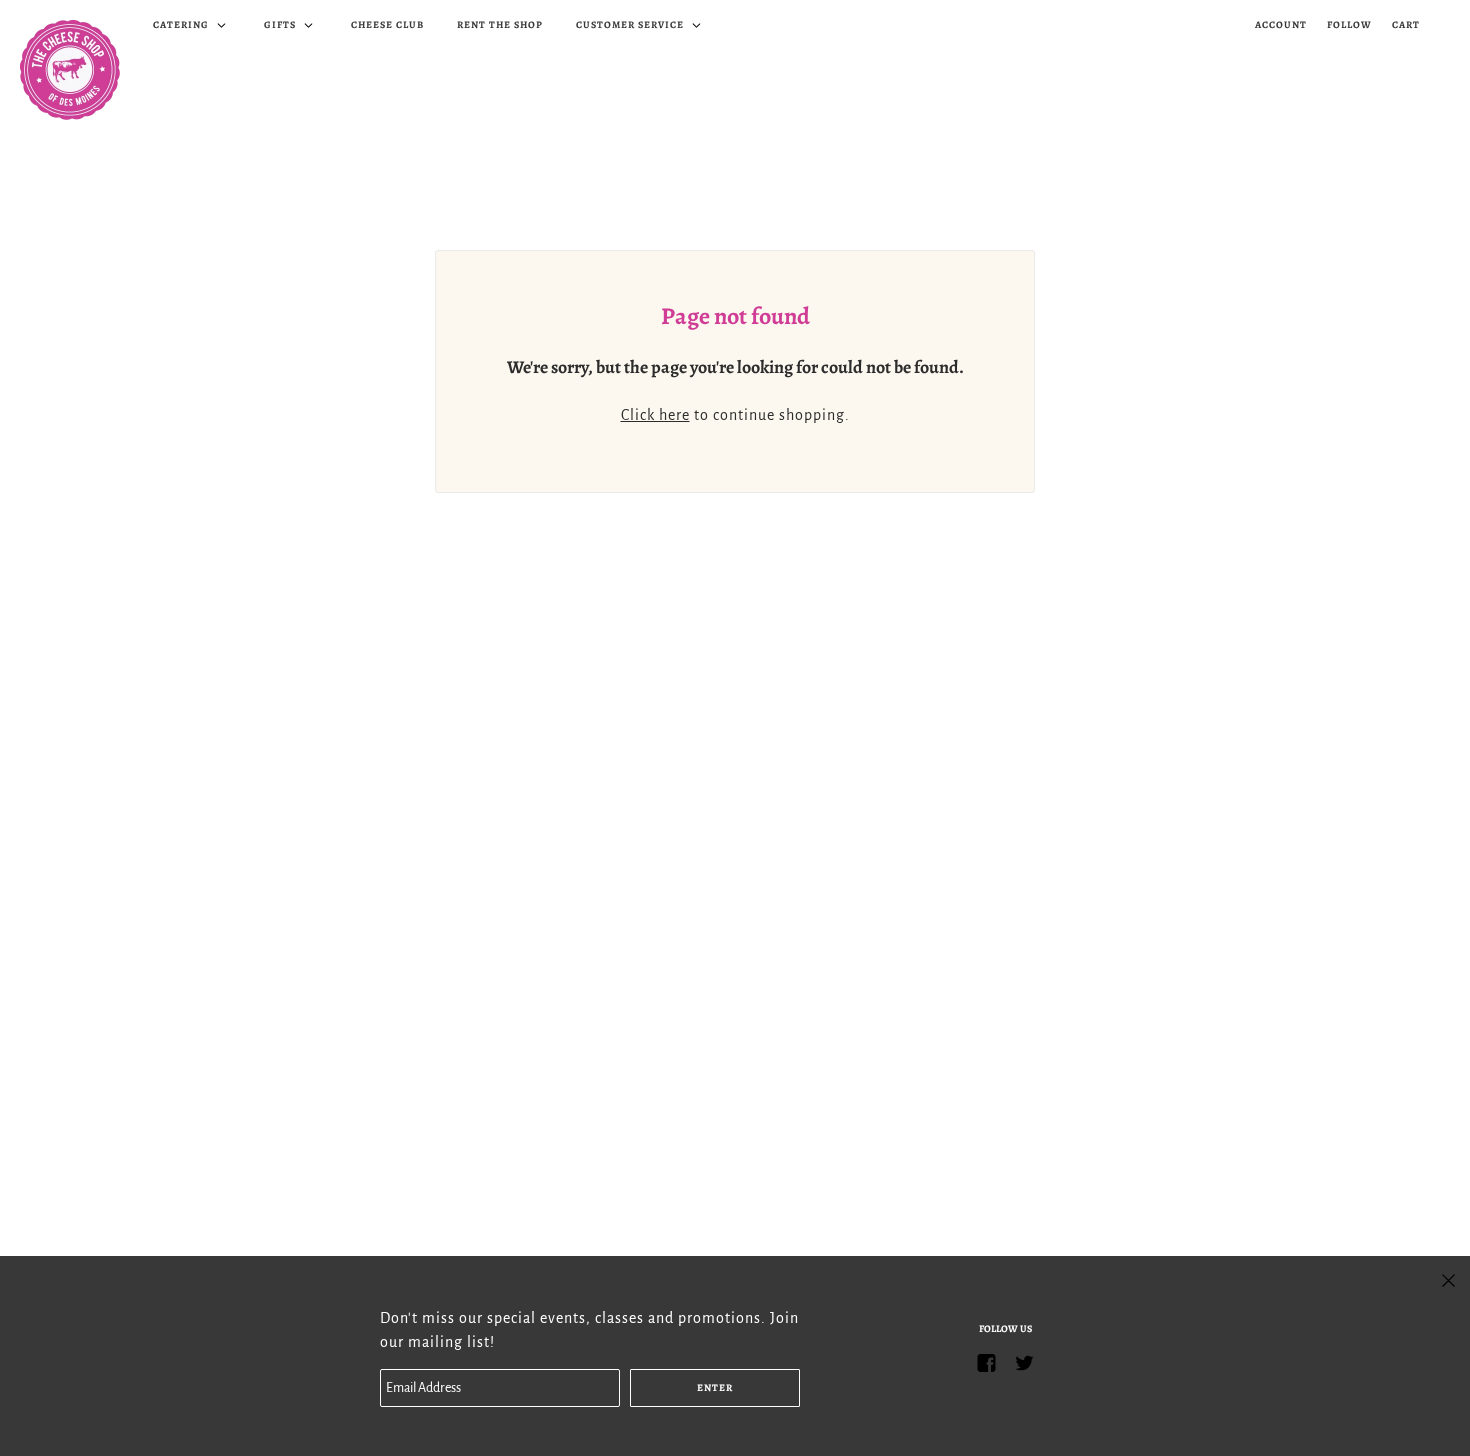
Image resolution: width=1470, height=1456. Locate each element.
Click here (655, 415)
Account (1281, 24)
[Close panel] (1448, 1279)
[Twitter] (1024, 1362)
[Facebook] (986, 1362)
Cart (1406, 24)
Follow (1349, 24)
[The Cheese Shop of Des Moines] (70, 70)
